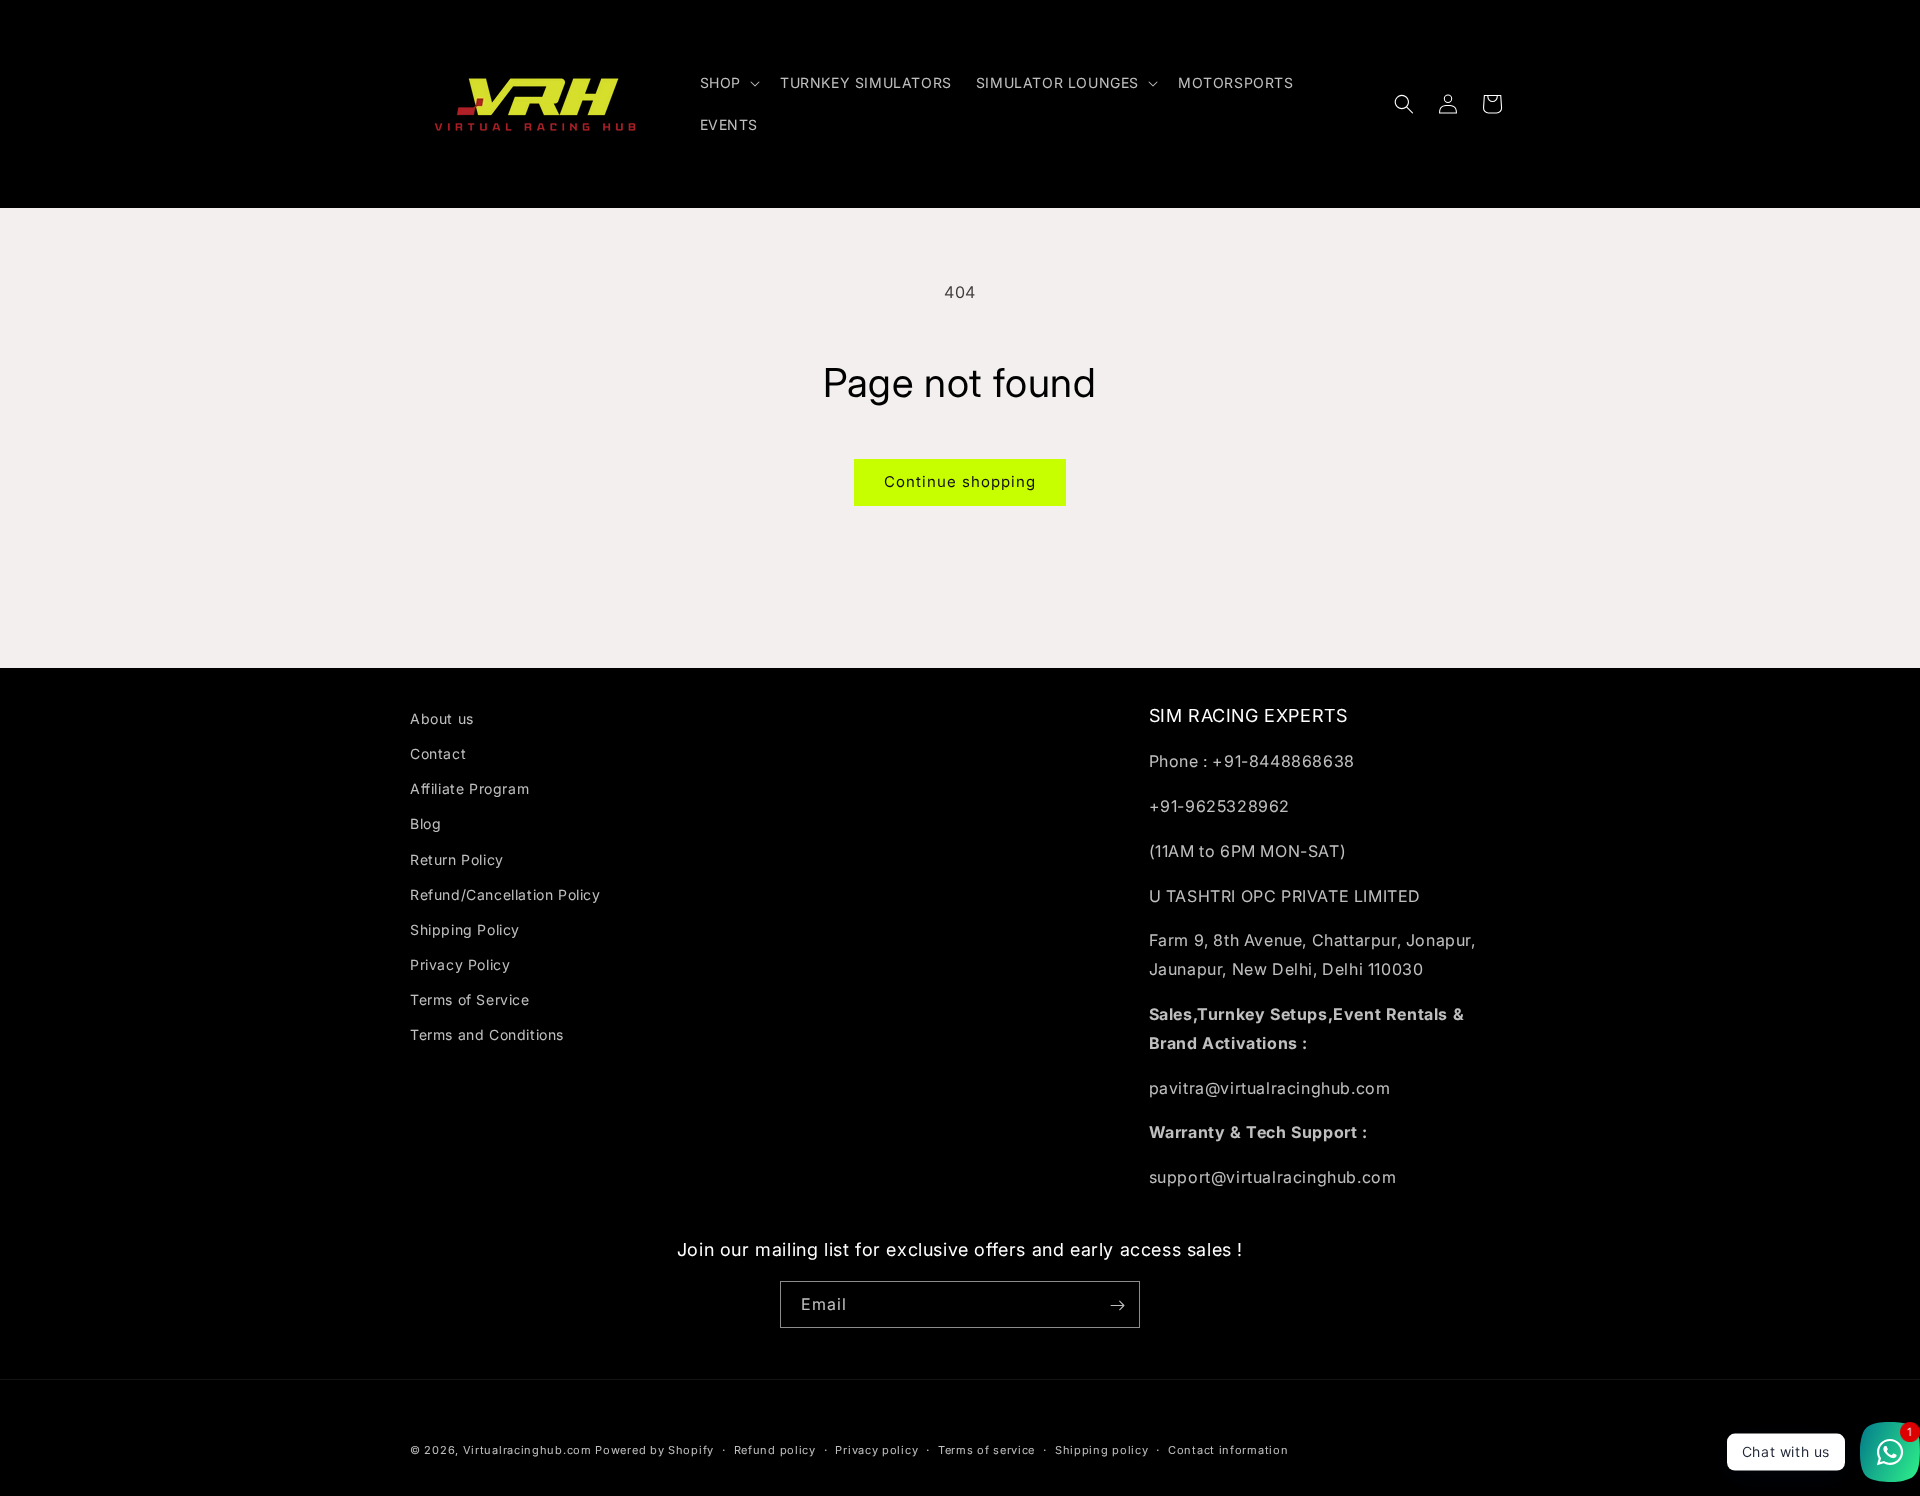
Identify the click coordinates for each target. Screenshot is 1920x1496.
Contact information (1228, 1449)
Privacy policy (876, 1449)
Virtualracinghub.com (527, 1450)
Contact (438, 753)
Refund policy (775, 1449)
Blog (425, 824)
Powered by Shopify (654, 1450)
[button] (728, 83)
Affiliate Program (469, 788)
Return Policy (457, 859)
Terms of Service (470, 1000)
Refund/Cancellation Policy (505, 894)
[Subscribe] (1117, 1305)
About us (442, 718)
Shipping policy (1102, 1449)
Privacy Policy (460, 964)
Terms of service (986, 1449)
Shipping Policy (465, 929)
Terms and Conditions (487, 1035)
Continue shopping (960, 481)
